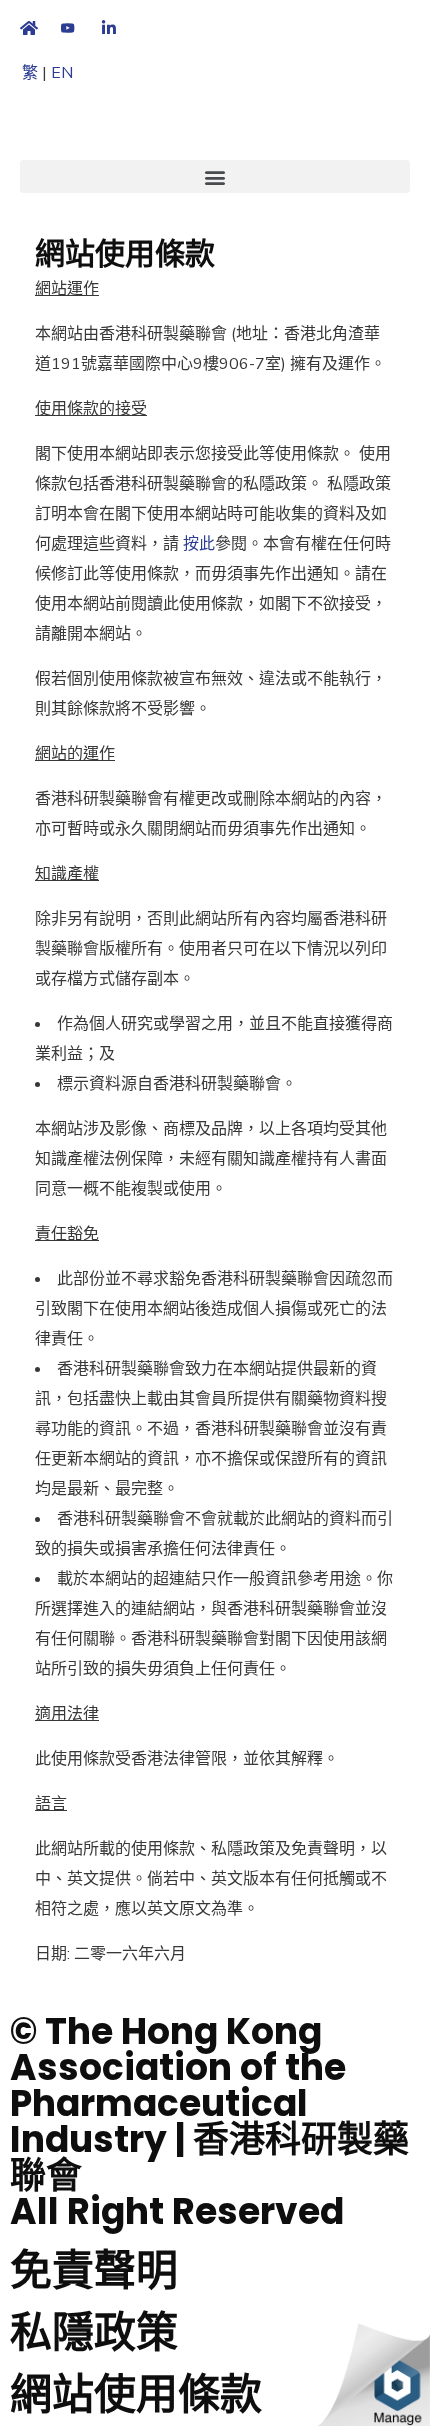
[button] (215, 176)
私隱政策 (94, 2332)
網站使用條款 (136, 2394)
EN (62, 73)
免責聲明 (94, 2270)
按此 (199, 544)
